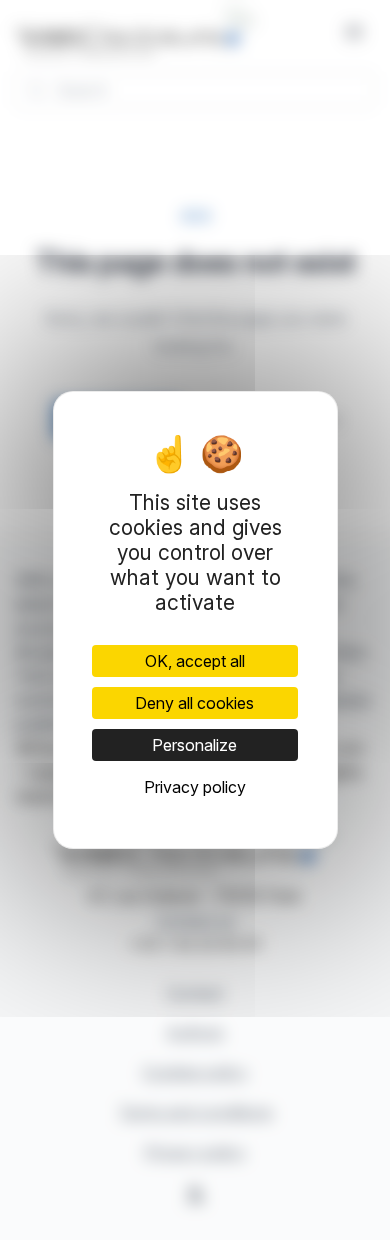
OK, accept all (195, 661)
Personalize (194, 745)
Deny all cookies (194, 703)
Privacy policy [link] (195, 787)
